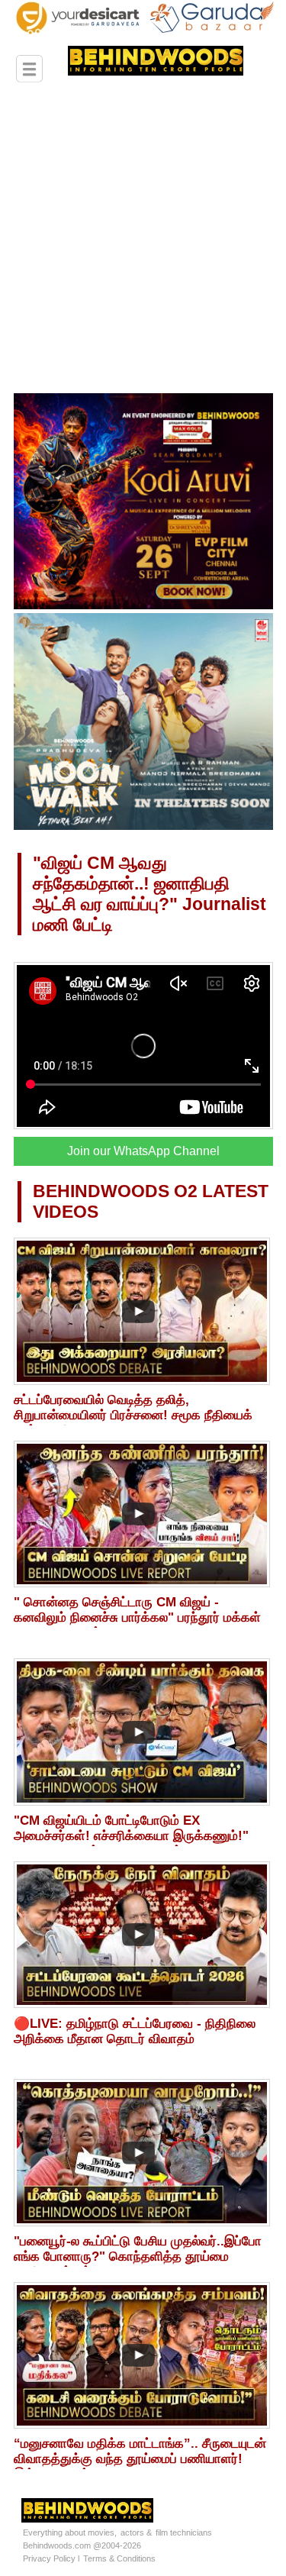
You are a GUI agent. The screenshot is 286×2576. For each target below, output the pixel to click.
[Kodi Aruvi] (143, 606)
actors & (136, 2532)
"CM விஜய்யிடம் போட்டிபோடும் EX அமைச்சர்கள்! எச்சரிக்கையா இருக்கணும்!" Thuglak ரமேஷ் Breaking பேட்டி (131, 1836)
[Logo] (133, 68)
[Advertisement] (143, 242)
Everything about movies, (70, 2532)
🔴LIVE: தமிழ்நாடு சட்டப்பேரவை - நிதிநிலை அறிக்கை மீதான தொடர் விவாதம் (135, 2031)
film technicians (184, 2532)
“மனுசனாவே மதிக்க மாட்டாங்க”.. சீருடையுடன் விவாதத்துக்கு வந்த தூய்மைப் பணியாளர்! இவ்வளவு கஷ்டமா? (140, 2459)
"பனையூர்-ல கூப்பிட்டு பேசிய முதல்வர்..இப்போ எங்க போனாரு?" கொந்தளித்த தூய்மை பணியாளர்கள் (138, 2256)
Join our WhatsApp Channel (143, 1151)
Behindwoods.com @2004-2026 (82, 2545)
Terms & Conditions (119, 2558)
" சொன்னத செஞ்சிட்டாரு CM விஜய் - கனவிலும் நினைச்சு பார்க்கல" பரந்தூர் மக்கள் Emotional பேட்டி (137, 1617)
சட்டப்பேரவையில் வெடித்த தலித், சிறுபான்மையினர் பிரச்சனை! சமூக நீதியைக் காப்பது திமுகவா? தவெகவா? (133, 1415)
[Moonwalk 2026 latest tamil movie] (143, 827)
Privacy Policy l (51, 2558)
